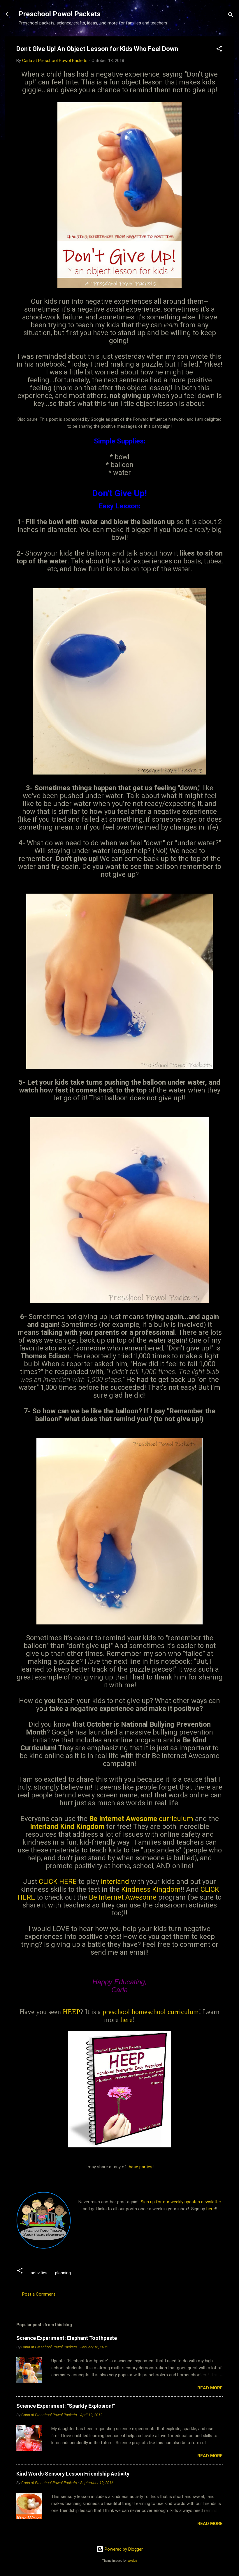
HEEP (71, 2012)
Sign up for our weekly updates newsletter (181, 2202)
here (126, 2020)
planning (63, 2273)
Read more (210, 2388)
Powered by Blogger (123, 2549)
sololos (132, 2561)
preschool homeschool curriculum (151, 2012)
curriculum (142, 1819)
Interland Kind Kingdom (67, 1827)
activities (39, 2273)
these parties (139, 2167)
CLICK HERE (58, 1882)
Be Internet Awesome (123, 1897)
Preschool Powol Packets (60, 14)
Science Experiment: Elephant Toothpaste (67, 2338)
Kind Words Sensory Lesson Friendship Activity (73, 2474)
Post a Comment (39, 2294)
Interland (115, 1882)
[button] (219, 50)
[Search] (231, 16)
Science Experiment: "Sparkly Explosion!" (66, 2406)
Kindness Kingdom (151, 1889)
